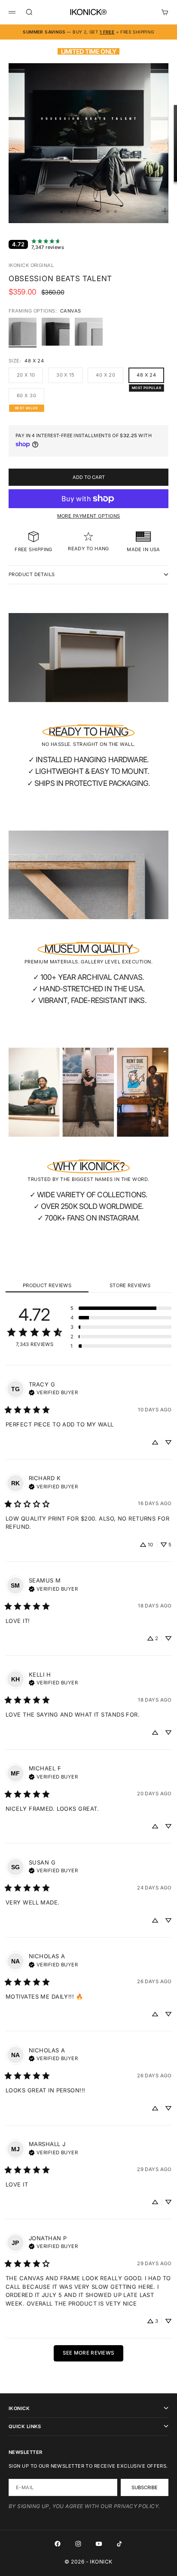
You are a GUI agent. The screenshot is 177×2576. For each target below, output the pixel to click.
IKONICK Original (31, 265)
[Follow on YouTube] (99, 2544)
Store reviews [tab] (130, 1285)
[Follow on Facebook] (58, 2544)
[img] (53, 1392)
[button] (121, 1308)
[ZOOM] (165, 211)
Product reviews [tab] (47, 1285)
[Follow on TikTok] (119, 2544)
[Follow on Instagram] (78, 2544)
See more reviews (89, 2353)
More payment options (89, 516)
